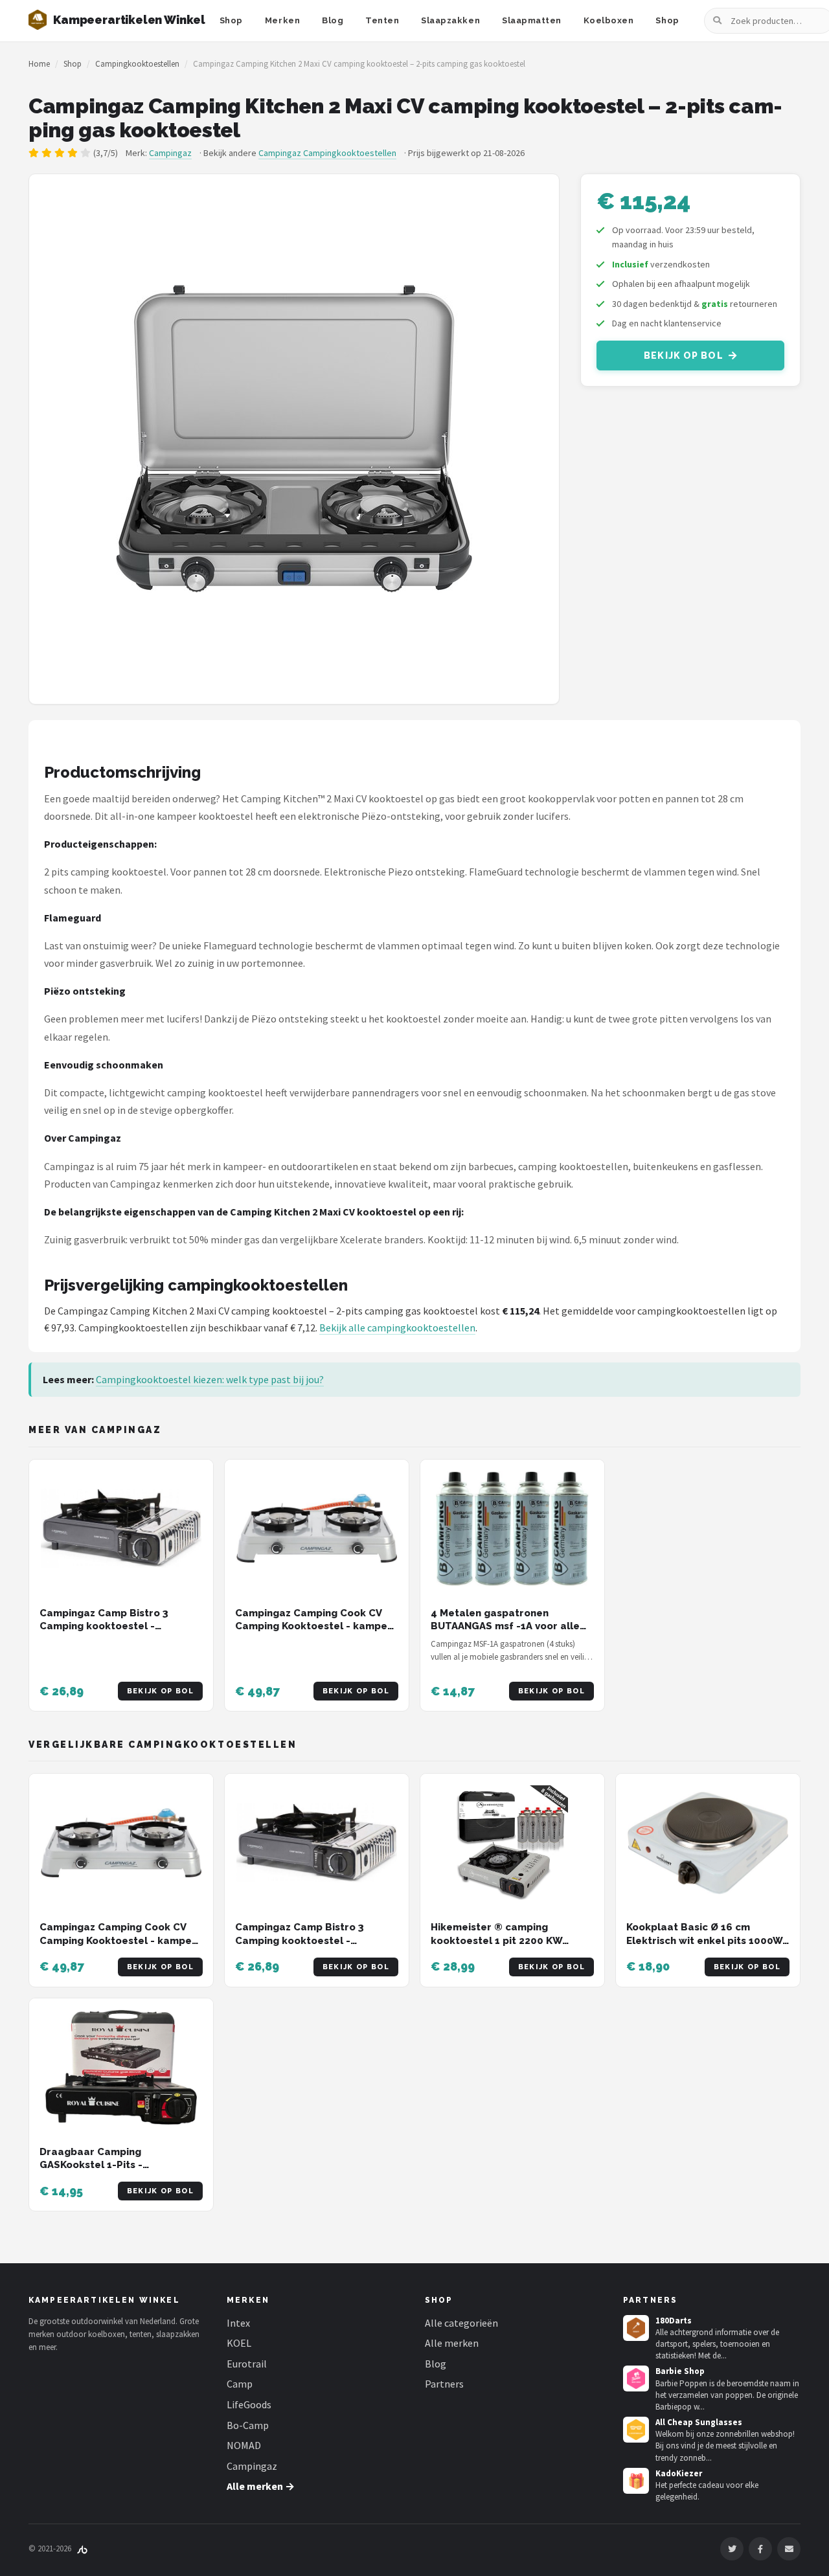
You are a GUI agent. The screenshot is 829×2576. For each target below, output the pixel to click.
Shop (231, 20)
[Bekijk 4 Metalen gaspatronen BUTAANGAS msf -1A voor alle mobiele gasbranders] (512, 1529)
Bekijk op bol (684, 356)
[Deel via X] (732, 2549)
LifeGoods (249, 2404)
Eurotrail (247, 2364)
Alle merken (452, 2343)
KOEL (239, 2343)
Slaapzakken (450, 20)
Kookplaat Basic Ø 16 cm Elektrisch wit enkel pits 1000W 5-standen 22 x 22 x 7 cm (704, 1940)
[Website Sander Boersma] (82, 2548)
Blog (333, 20)
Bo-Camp (248, 2425)
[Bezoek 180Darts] (636, 2328)
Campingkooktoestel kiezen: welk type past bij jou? (210, 1379)
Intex (238, 2323)
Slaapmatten (532, 20)
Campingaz (170, 153)
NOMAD (244, 2445)
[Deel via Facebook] (760, 2549)
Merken (282, 20)
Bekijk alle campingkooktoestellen (397, 1328)
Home (39, 64)
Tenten (382, 20)
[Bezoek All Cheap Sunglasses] (636, 2430)
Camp (240, 2384)
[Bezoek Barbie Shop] (636, 2378)
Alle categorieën (461, 2323)
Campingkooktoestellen (137, 64)
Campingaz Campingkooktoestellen (327, 153)
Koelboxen (609, 20)
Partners (444, 2384)
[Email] (789, 2549)
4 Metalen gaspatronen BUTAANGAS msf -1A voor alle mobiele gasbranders (505, 1626)
